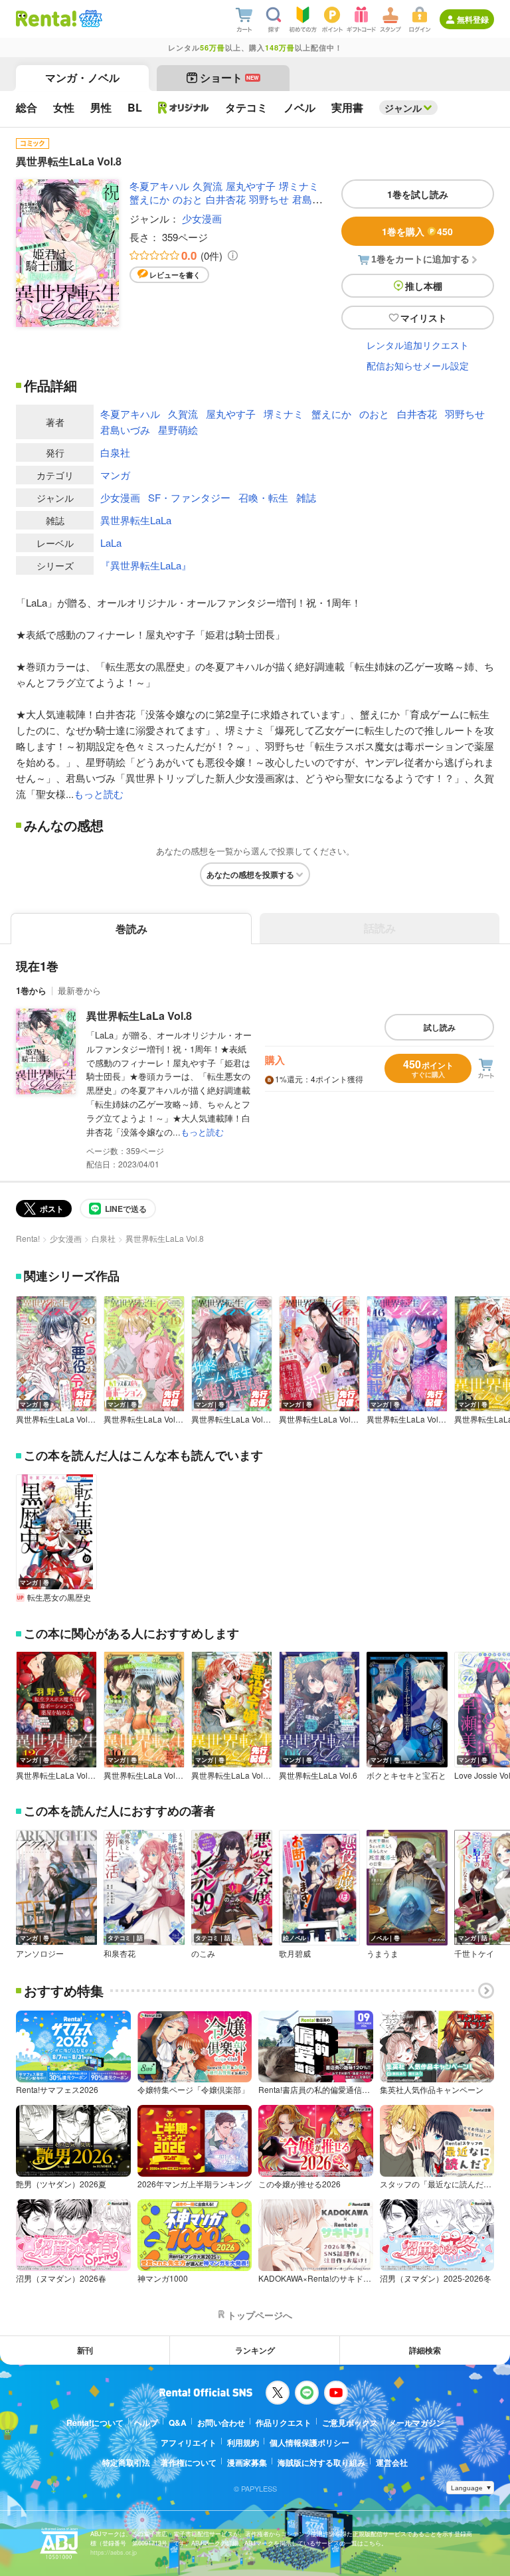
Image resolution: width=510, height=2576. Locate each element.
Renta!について (95, 2423)
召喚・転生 (263, 497)
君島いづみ (125, 430)
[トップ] (46, 19)
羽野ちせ (269, 199)
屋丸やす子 (251, 186)
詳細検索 (425, 2350)
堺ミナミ (299, 186)
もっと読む (99, 794)
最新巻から (79, 990)
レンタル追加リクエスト (418, 345)
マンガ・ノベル (82, 77)
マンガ (115, 475)
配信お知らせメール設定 (418, 365)
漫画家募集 (247, 2462)
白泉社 (115, 452)
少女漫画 (202, 218)
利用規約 (243, 2442)
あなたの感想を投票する (250, 874)
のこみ (203, 1953)
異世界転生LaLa (136, 520)
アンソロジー (40, 1953)
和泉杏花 (120, 1953)
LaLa (111, 543)
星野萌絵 (178, 430)
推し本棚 (424, 286)
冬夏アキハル (159, 186)
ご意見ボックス (350, 2423)
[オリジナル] (184, 108)
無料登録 (473, 19)
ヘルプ (146, 2423)
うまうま (382, 1953)
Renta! (28, 1238)
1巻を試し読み (418, 194)
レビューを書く (175, 275)
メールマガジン (416, 2423)
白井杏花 (226, 199)
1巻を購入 (417, 231)
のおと (188, 199)
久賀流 (208, 186)
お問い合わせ (221, 2423)
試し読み (440, 1027)
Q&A (178, 2423)
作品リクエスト (284, 2423)
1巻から (31, 990)
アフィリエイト (189, 2442)
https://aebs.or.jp (114, 2552)
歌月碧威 (295, 1953)
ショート (229, 77)
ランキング (255, 2350)
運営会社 (392, 2462)
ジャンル (403, 108)
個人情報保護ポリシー (309, 2442)
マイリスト (424, 318)
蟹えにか (149, 199)
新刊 (85, 2350)
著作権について (189, 2462)
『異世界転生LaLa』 (146, 565)
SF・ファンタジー (189, 497)
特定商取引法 (126, 2462)
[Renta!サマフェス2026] (89, 19)
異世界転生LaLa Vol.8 (139, 1016)
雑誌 (306, 497)
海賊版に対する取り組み (321, 2462)
